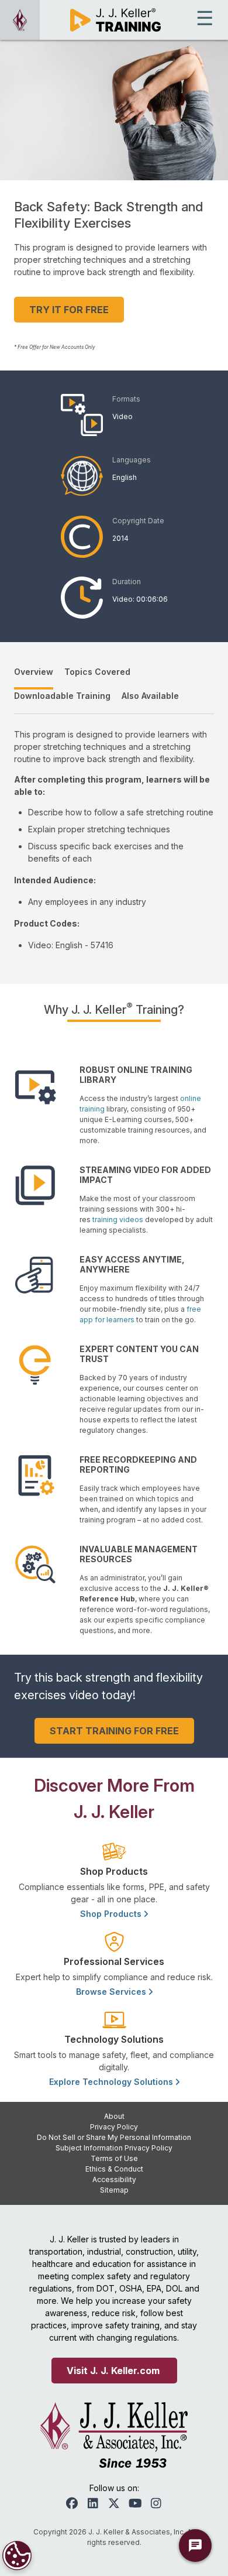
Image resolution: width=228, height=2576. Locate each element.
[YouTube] (135, 2503)
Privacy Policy (114, 2127)
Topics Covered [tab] (97, 672)
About (114, 2116)
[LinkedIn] (93, 2503)
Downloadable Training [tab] (62, 696)
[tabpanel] (114, 840)
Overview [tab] (34, 672)
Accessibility (114, 2179)
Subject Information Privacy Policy (114, 2148)
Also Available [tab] (150, 696)
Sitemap (114, 2190)
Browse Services (112, 1992)
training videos (118, 1220)
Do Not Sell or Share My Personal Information (114, 2137)
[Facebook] (72, 2503)
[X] (114, 2503)
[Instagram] (156, 2503)
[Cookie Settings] (17, 2556)
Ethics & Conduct (114, 2169)
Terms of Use (114, 2158)
